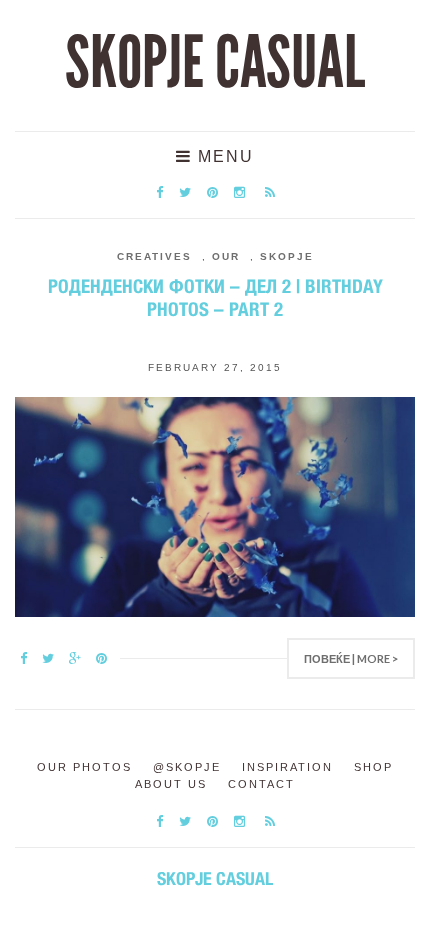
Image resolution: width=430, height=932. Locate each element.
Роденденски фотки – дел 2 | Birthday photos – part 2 (215, 297)
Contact (261, 784)
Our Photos (84, 767)
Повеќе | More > (351, 658)
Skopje (287, 256)
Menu (223, 156)
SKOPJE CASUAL (215, 63)
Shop (373, 767)
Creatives (154, 256)
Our (226, 256)
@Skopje (187, 767)
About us (171, 784)
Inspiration (287, 767)
